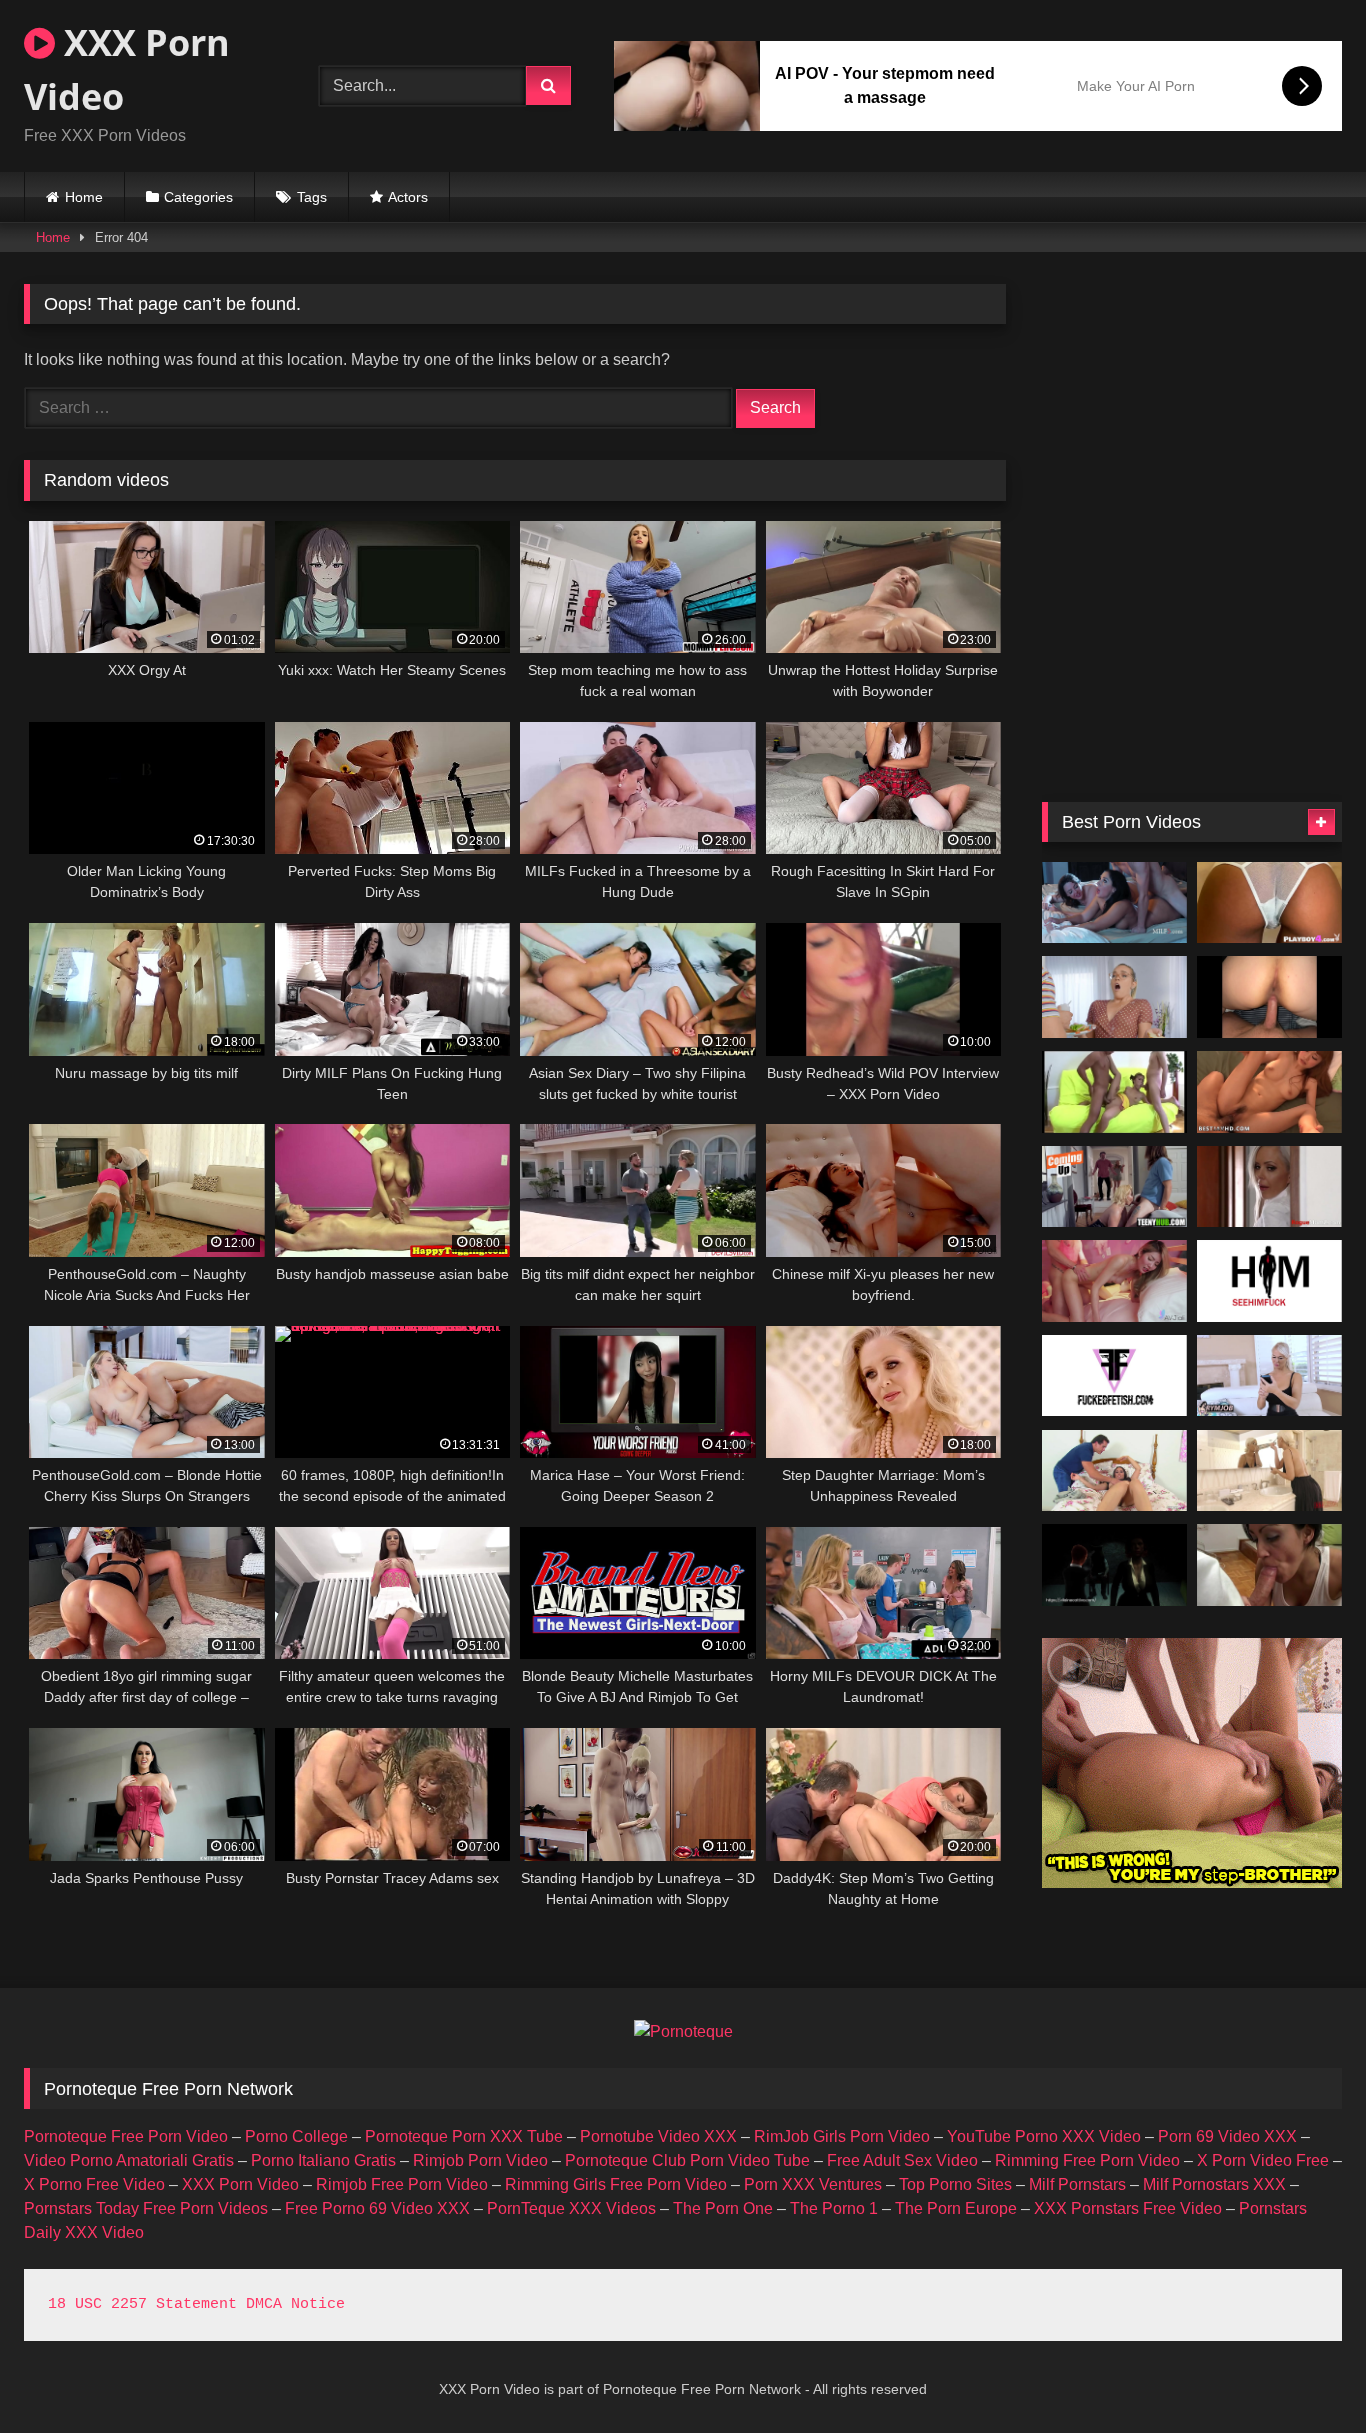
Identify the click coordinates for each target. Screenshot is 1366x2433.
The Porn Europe (956, 2208)
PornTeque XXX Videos (571, 2208)
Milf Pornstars (1077, 2184)
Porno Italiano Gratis (323, 2160)
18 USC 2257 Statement (142, 2304)
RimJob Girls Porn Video (842, 2136)
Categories (198, 197)
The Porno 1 (834, 2208)
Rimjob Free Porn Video (402, 2184)
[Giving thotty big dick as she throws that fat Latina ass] (1269, 997)
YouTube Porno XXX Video (1044, 2136)
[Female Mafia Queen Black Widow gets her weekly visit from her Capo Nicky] (1114, 1565)
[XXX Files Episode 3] (1114, 1187)
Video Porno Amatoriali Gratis (129, 2160)
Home (84, 197)
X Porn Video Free (1263, 2160)
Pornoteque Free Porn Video (126, 2136)
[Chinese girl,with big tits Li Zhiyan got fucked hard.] (1114, 1281)
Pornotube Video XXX (658, 2136)
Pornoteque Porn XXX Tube (464, 2136)
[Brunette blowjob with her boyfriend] (1269, 1565)
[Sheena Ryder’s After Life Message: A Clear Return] (1114, 903)
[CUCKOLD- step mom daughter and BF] (1269, 1187)
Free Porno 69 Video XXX (377, 2208)
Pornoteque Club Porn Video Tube (687, 2160)
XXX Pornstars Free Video (1128, 2208)
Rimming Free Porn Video (1087, 2160)
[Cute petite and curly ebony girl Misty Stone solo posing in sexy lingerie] (1269, 903)
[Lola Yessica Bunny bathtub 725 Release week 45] (1114, 1376)
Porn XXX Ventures (813, 2184)
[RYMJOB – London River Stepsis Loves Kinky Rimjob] (1269, 1376)
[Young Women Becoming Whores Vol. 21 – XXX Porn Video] (1114, 1092)
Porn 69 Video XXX (1227, 2136)
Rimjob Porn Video (480, 2160)
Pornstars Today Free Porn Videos (146, 2208)
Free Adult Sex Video (902, 2160)
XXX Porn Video (127, 69)
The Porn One (723, 2208)
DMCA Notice (295, 2304)
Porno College (296, 2136)
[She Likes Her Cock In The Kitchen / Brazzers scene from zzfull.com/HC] (1114, 997)
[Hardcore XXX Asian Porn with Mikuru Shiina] (1269, 1092)
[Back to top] (1304, 2373)
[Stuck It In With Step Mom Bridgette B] (1269, 1471)
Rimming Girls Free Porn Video (616, 2184)
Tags (312, 197)
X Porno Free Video (94, 2184)
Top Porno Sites (955, 2184)
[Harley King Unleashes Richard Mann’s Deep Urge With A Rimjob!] (1269, 1281)
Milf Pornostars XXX (1214, 2184)
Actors (408, 197)
